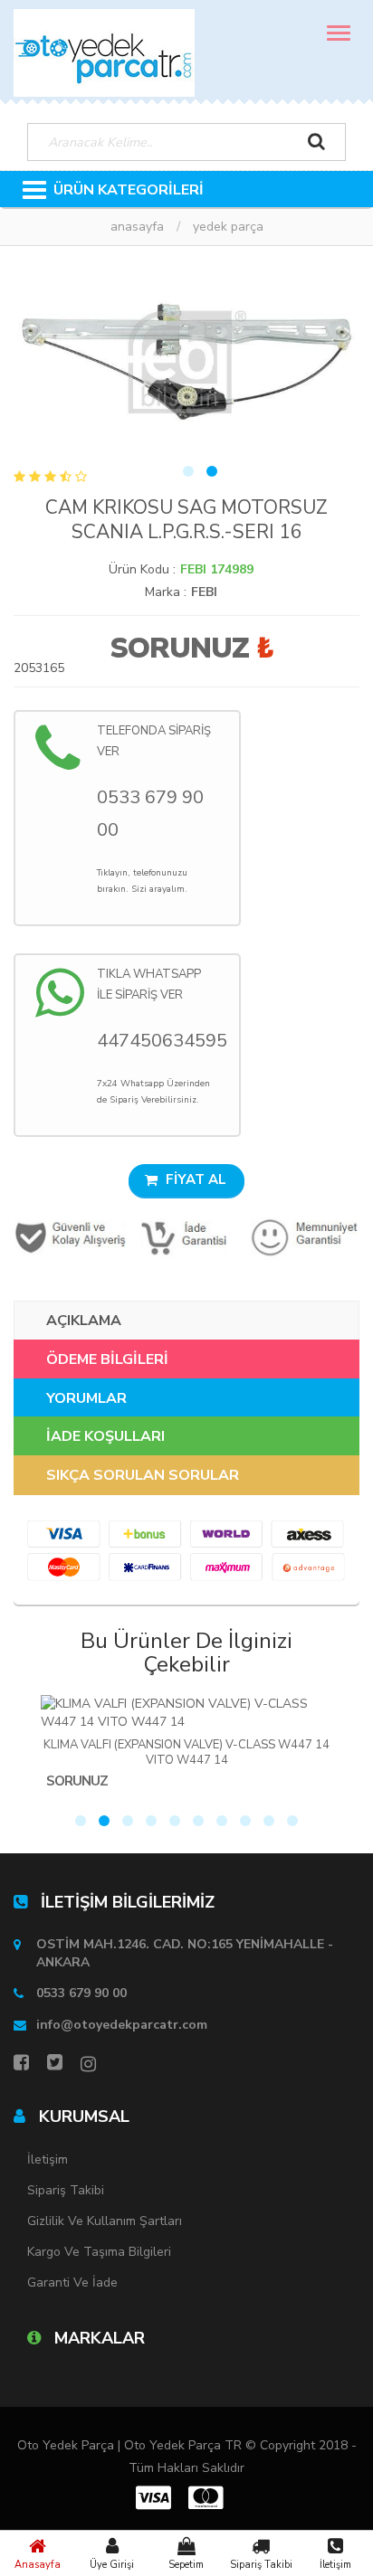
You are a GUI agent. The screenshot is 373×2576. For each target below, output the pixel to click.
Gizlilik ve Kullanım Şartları (105, 2221)
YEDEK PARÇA (228, 227)
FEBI (204, 592)
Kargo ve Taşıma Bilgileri (99, 2252)
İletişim (335, 2565)
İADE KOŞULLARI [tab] (105, 1436)
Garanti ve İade (72, 2282)
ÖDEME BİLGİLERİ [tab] (107, 1359)
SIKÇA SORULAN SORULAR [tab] (143, 1475)
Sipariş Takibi (261, 2565)
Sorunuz (179, 648)
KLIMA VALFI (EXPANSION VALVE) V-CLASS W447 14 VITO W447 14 (186, 1752)
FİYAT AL (194, 1179)
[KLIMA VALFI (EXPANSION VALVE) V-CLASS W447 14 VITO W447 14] (186, 1713)
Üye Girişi (112, 2565)
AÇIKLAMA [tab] (84, 1321)
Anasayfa (38, 2565)
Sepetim (186, 2565)
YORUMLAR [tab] (86, 1398)
